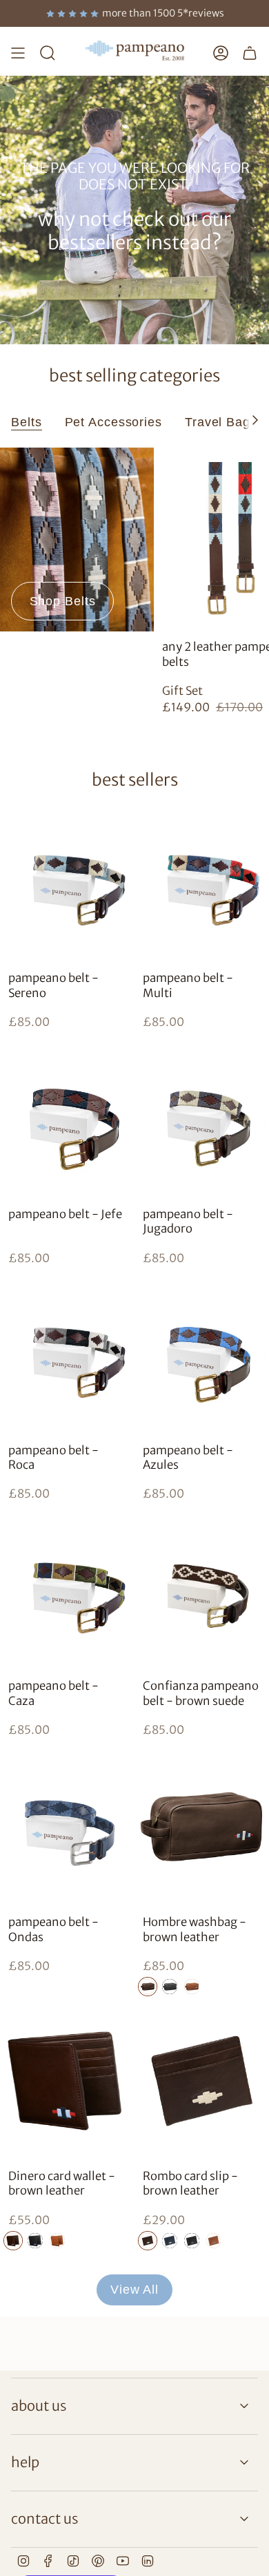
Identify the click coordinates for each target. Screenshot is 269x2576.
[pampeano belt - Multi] (202, 882)
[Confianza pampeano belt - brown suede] (202, 1590)
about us (39, 2406)
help (25, 2462)
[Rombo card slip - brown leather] (202, 2080)
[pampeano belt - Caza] (67, 1590)
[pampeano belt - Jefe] (67, 1118)
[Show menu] (18, 53)
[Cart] (250, 53)
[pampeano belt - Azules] (202, 1354)
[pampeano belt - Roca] (67, 1354)
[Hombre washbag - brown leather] (202, 1826)
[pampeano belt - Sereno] (67, 882)
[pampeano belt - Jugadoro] (202, 1118)
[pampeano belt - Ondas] (67, 1826)
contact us (44, 2519)
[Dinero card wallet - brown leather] (67, 2080)
